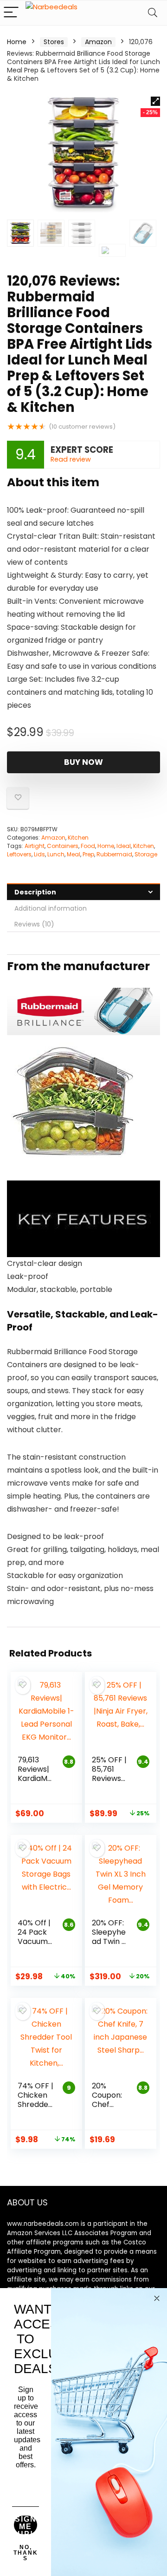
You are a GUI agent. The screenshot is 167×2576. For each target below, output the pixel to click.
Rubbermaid (114, 854)
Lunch (56, 854)
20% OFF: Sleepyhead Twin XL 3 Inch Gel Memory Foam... (111, 1946)
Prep (88, 854)
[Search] (153, 13)
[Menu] (11, 13)
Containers (63, 846)
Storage (146, 854)
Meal (74, 854)
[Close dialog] (157, 2298)
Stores (54, 42)
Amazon (98, 42)
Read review (71, 459)
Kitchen (78, 838)
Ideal (124, 846)
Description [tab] (35, 892)
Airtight (35, 846)
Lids (39, 854)
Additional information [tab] (51, 908)
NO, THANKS (26, 2553)
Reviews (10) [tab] (34, 924)
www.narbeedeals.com (43, 2224)
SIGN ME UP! (26, 2525)
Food (88, 846)
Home (17, 42)
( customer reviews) (82, 427)
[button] (155, 101)
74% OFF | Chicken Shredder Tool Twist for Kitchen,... (36, 2109)
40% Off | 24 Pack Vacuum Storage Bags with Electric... (35, 1946)
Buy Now (83, 762)
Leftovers (19, 854)
